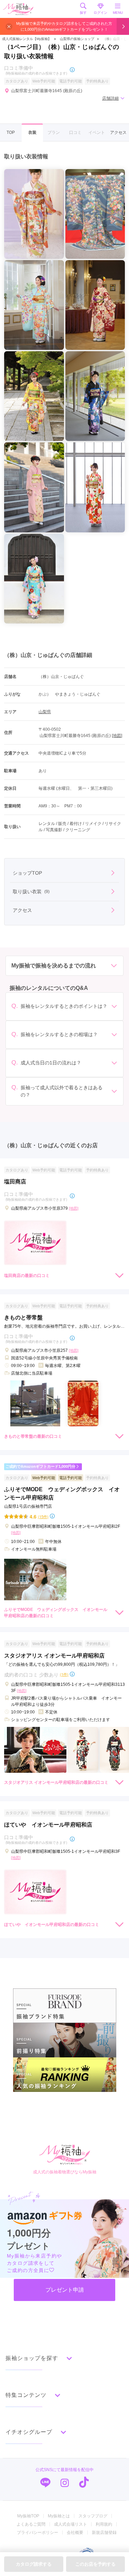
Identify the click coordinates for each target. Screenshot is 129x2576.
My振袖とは (59, 2516)
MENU (118, 13)
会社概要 (75, 2533)
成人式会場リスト (71, 2524)
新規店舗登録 (104, 2533)
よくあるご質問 (31, 2524)
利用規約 (104, 2524)
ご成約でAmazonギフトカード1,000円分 (40, 1466)
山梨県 (45, 712)
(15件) (43, 1517)
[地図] (117, 736)
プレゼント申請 (65, 2290)
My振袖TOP (28, 2516)
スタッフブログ (93, 2516)
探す (83, 13)
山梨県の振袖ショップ (77, 39)
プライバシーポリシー (37, 2533)
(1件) (64, 1674)
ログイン (100, 13)
